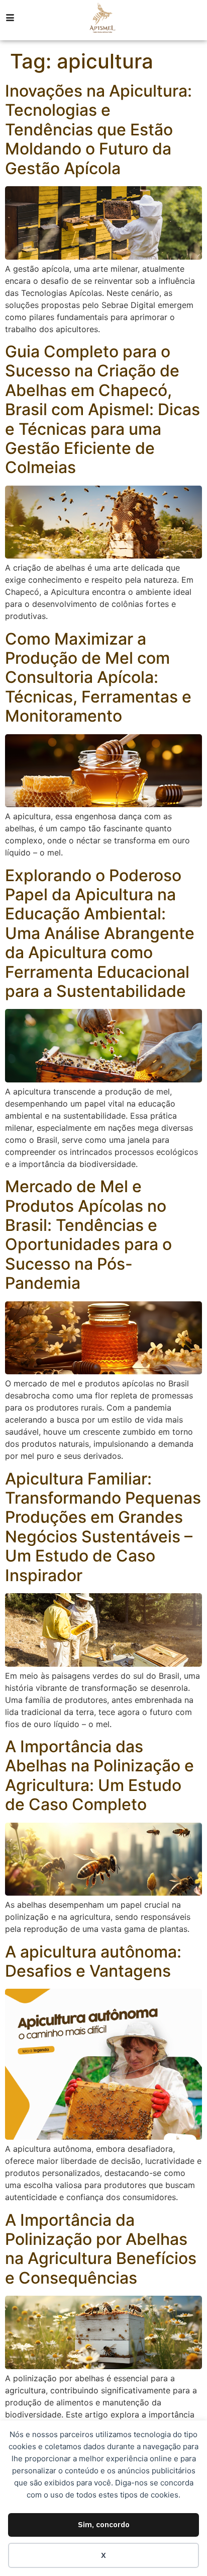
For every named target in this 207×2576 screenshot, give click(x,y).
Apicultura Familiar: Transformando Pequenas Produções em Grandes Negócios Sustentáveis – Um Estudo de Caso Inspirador (103, 1527)
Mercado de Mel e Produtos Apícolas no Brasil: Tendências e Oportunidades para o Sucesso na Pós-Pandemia (88, 1235)
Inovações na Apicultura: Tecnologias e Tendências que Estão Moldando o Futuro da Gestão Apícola (98, 130)
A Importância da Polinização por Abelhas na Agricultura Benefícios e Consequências (101, 2249)
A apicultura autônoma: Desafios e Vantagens (93, 1961)
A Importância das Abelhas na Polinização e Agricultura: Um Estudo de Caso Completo (99, 1775)
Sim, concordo (104, 2524)
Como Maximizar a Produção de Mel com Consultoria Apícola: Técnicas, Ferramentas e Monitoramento (98, 678)
